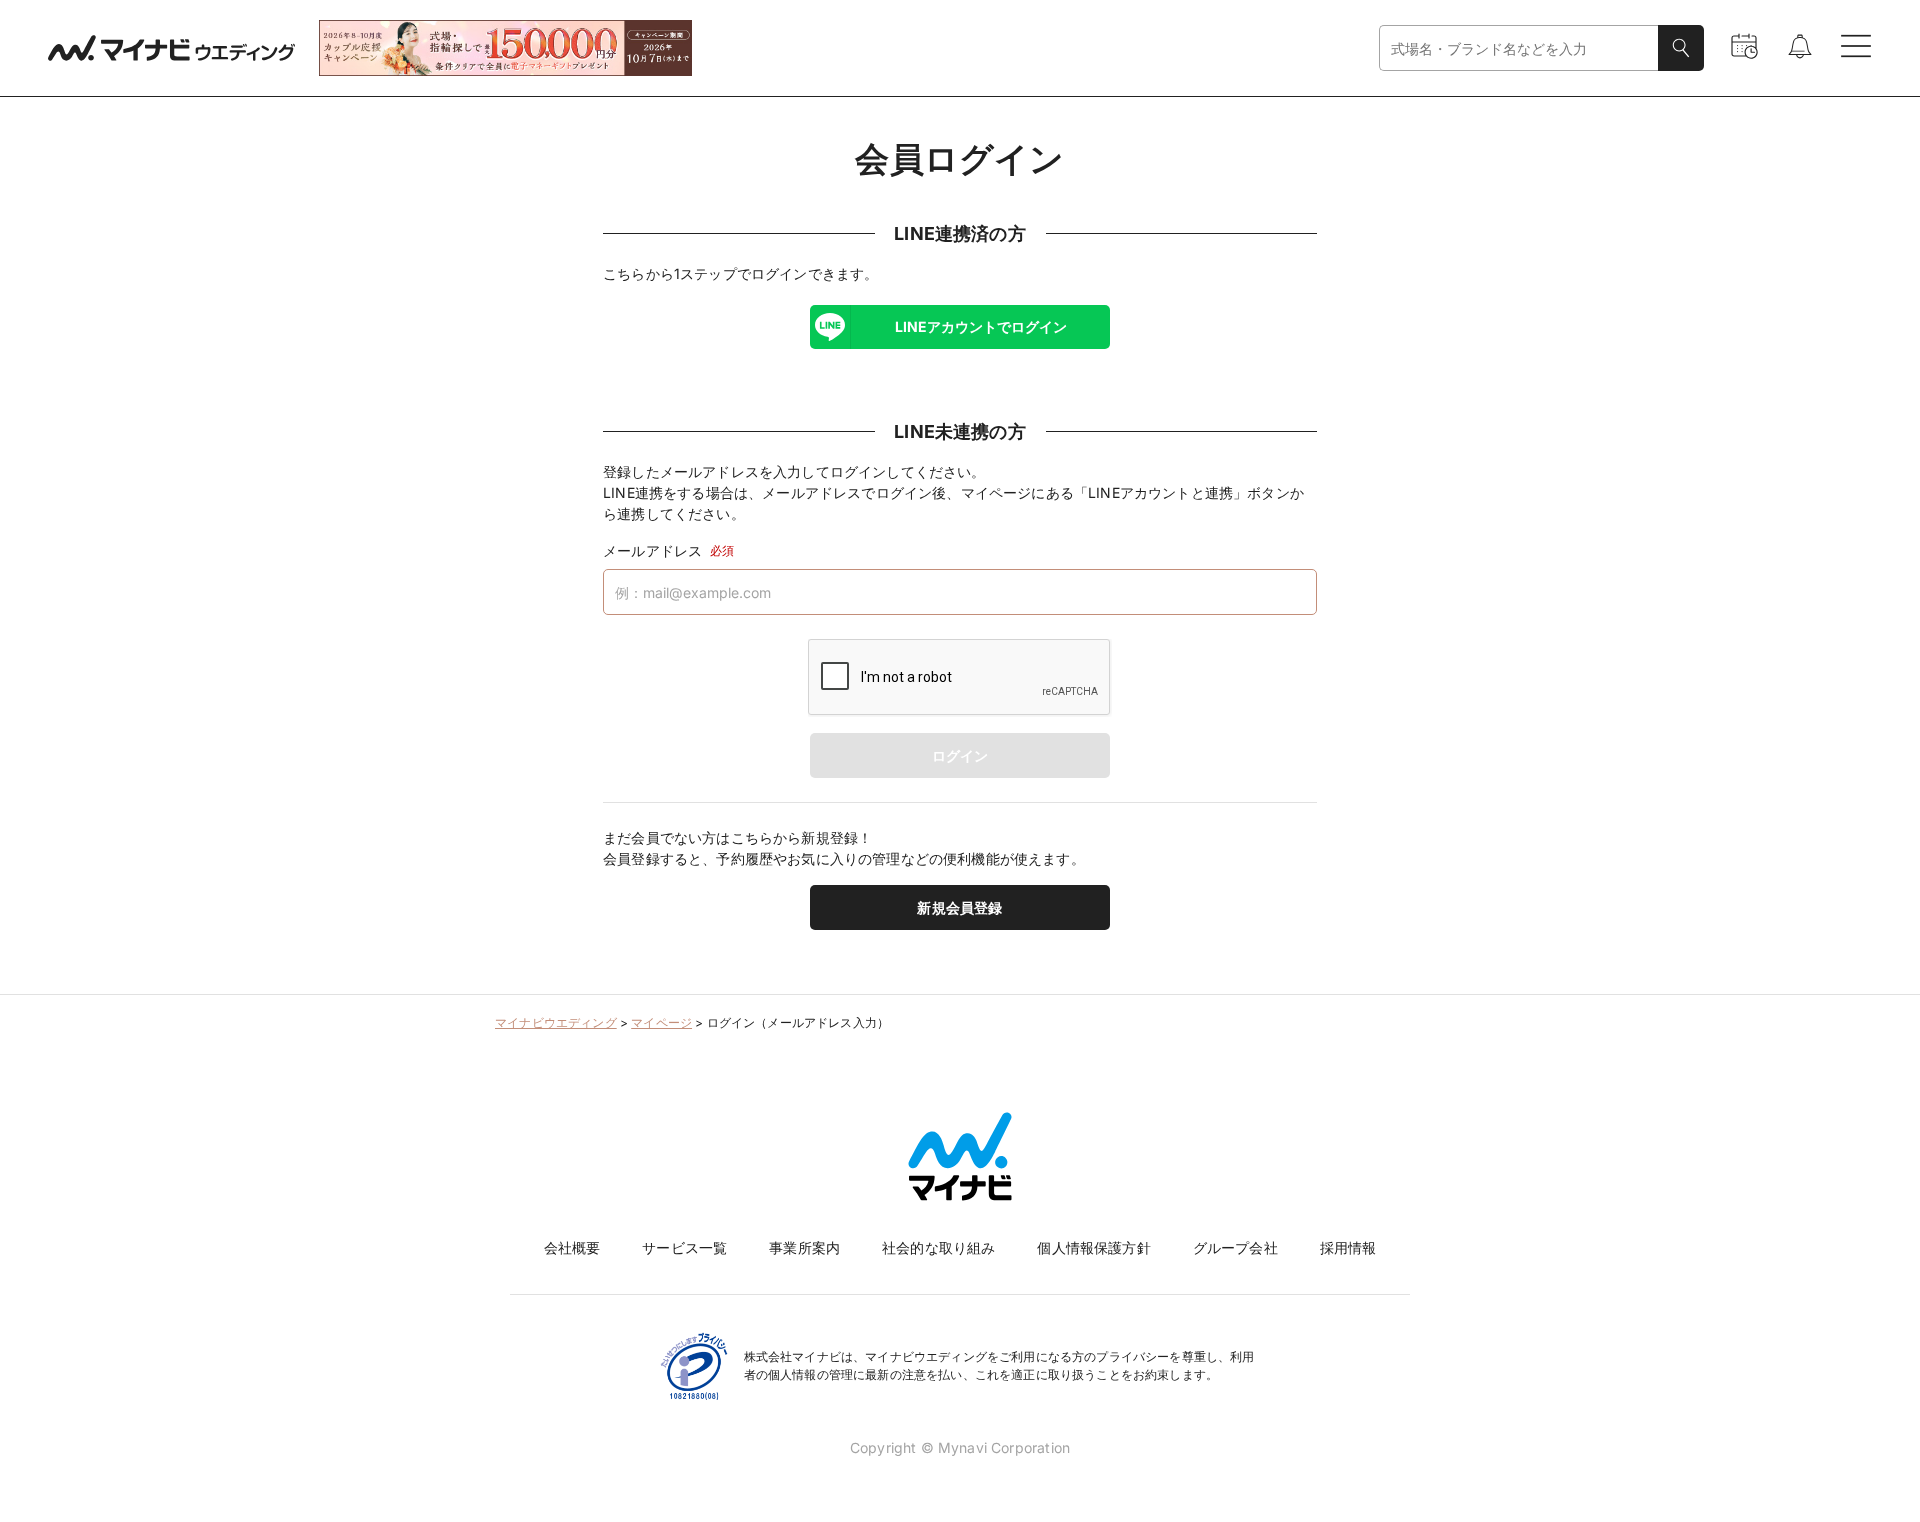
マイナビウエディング (556, 1022)
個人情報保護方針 (1093, 1247)
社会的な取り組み (938, 1247)
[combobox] (1519, 48)
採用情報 (1348, 1247)
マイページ (661, 1022)
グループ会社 (1235, 1247)
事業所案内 (804, 1247)
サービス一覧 (684, 1247)
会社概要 (572, 1247)
